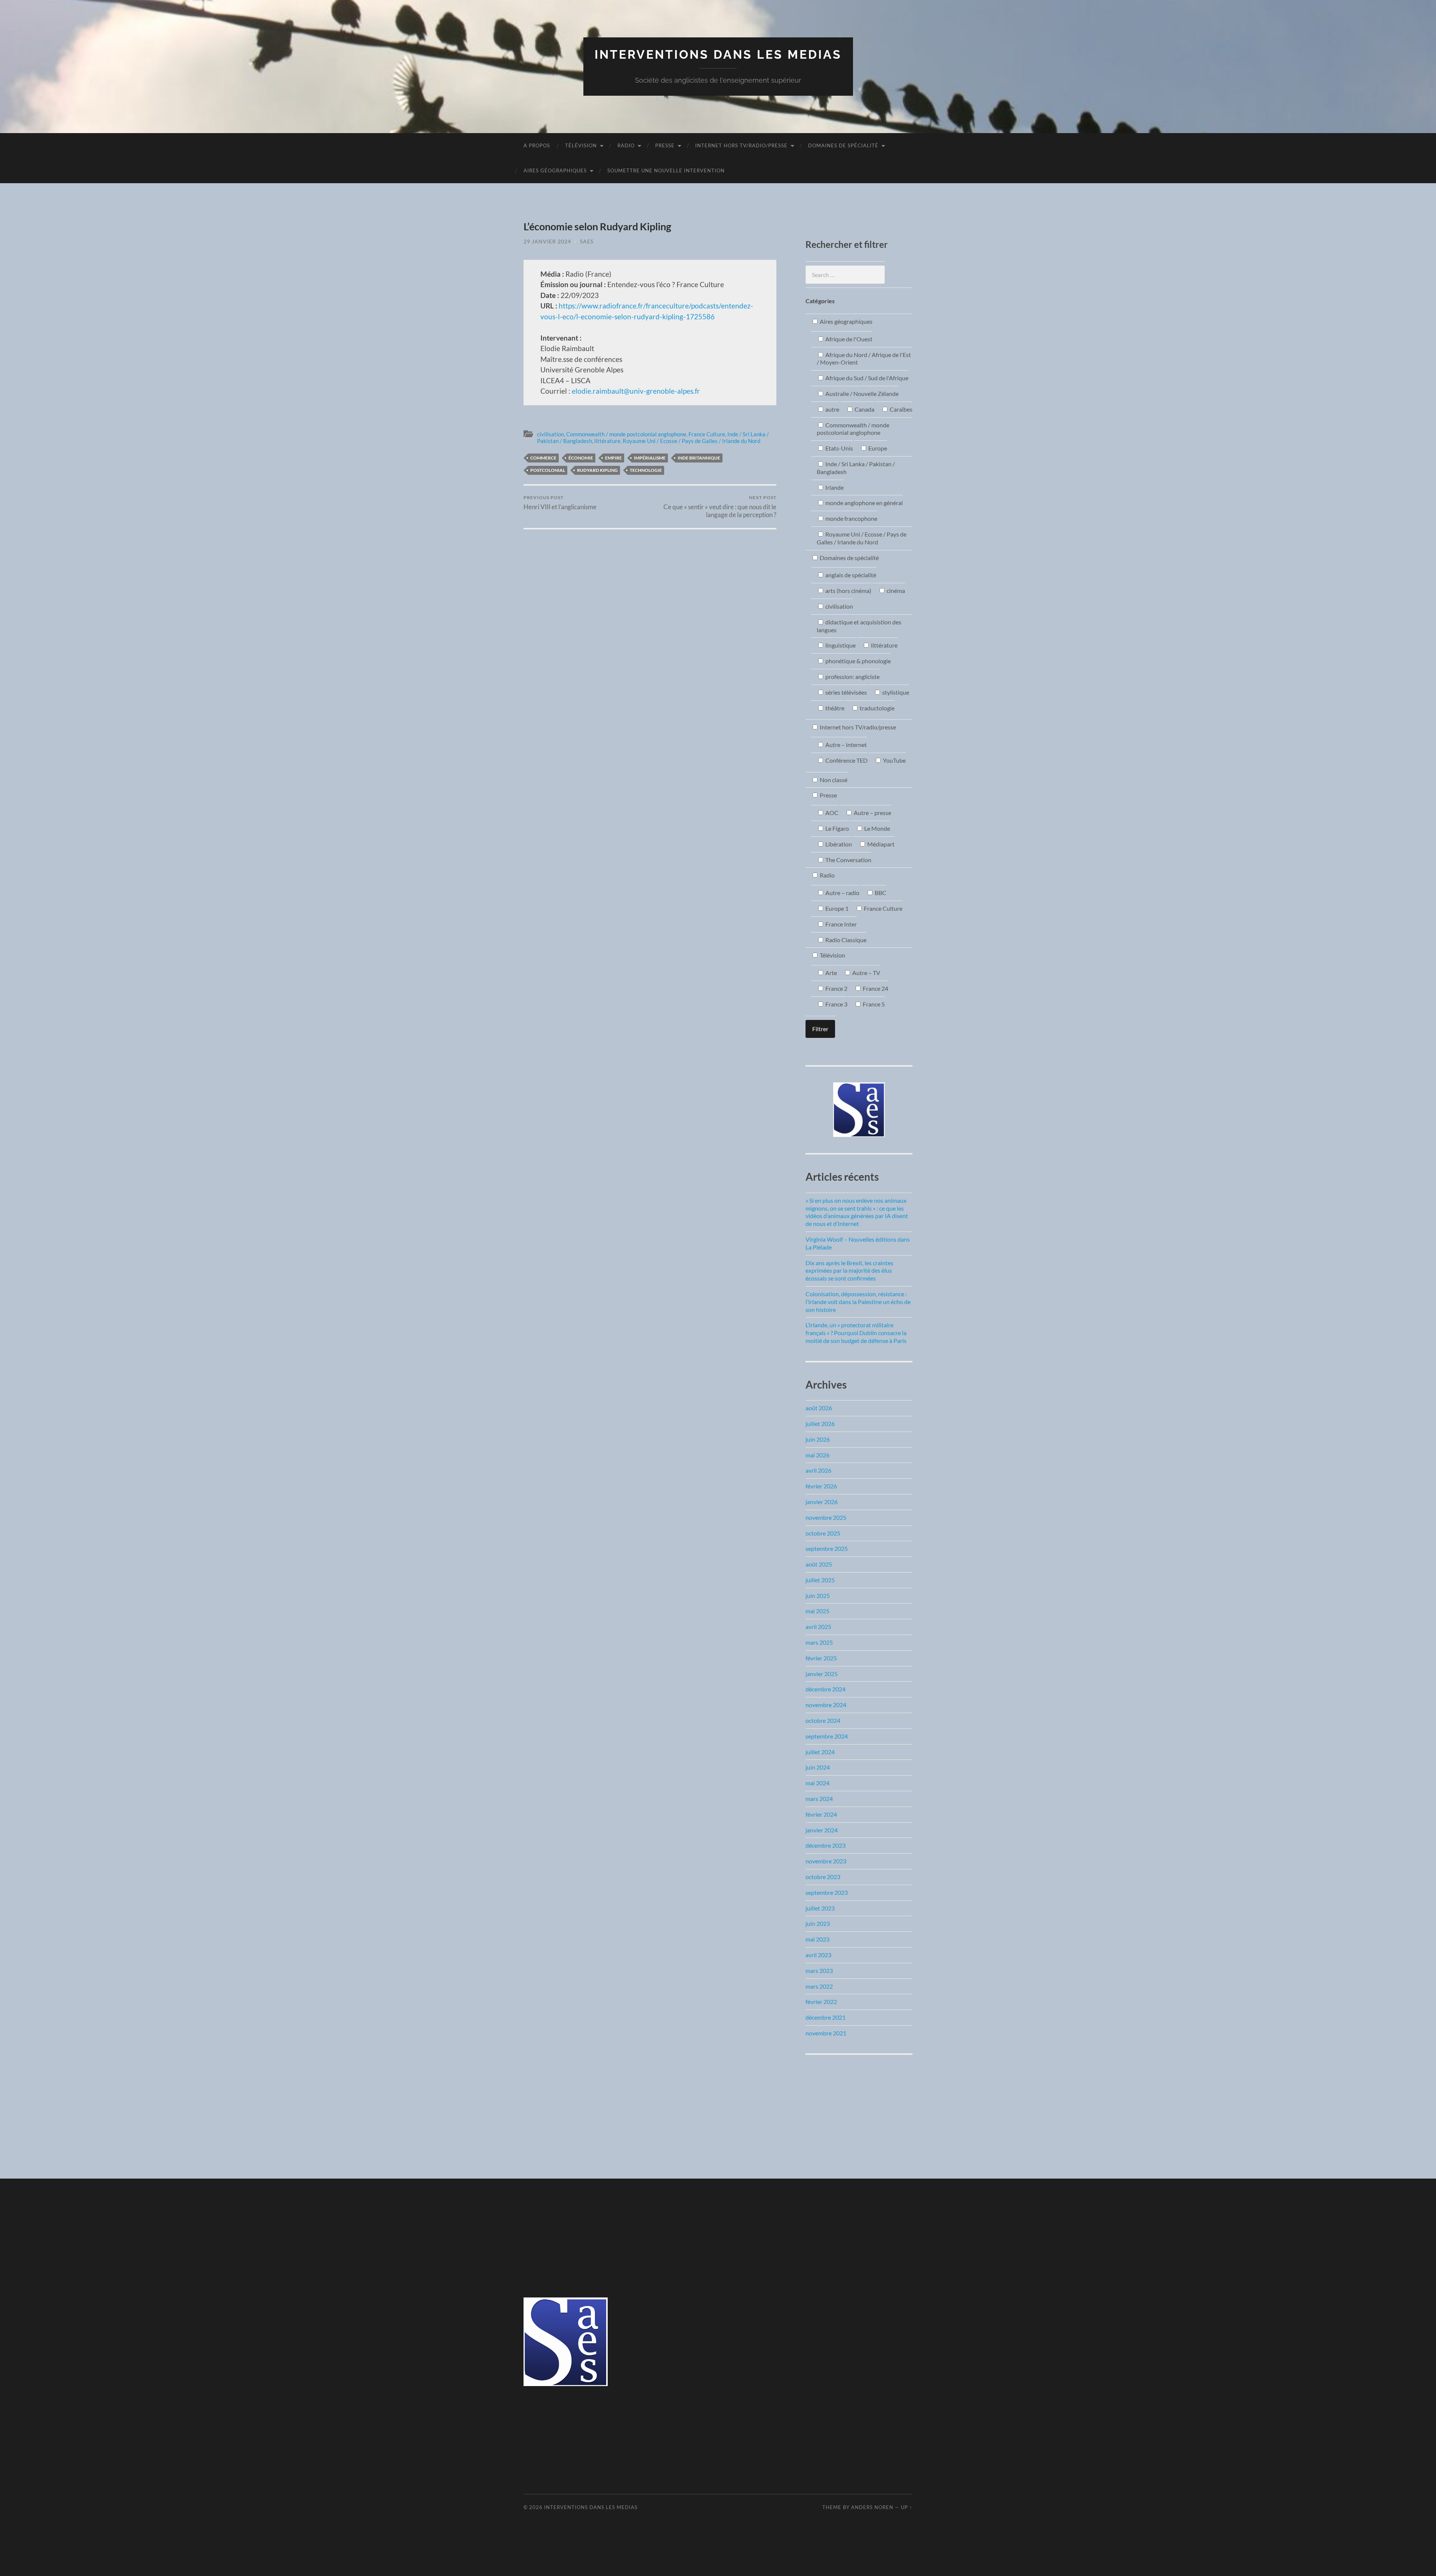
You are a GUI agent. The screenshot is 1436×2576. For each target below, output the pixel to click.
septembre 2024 (827, 1736)
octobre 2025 (823, 1533)
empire (613, 458)
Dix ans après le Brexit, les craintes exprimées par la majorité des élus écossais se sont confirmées (849, 1271)
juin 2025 (818, 1596)
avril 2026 (818, 1470)
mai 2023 (817, 1939)
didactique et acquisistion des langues (859, 626)
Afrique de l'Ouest (848, 339)
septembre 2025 (827, 1548)
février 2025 (821, 1658)
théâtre (834, 708)
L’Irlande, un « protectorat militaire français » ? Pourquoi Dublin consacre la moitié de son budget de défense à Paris (856, 1333)
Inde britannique (699, 458)
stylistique (895, 692)
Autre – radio (842, 893)
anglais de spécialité (850, 575)
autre (832, 409)
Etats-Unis (839, 448)
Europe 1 (836, 908)
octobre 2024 (823, 1720)
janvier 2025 (822, 1674)
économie (581, 458)
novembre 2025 (826, 1517)
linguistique (840, 645)
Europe (877, 448)
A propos (537, 145)
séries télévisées (846, 692)
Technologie (646, 470)
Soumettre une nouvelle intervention (666, 170)
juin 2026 (818, 1439)
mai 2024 (817, 1783)
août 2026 (819, 1408)
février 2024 (821, 1814)
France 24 (875, 988)
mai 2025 (817, 1611)
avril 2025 (818, 1627)
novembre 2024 (826, 1705)
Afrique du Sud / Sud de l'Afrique (866, 378)
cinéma (895, 591)
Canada (864, 409)
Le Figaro (837, 828)
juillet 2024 (820, 1752)
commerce (543, 458)
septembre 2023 (827, 1892)
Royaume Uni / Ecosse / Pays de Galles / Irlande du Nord (691, 441)
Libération (838, 844)
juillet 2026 (820, 1424)
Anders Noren (872, 2507)
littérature (607, 441)
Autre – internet (846, 745)
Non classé (833, 780)
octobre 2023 (823, 1877)
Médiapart (880, 844)
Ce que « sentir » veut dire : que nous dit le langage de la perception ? (720, 507)
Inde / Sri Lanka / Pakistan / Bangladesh (856, 468)
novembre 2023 (826, 1861)
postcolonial (548, 470)
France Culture (707, 434)
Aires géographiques (555, 170)
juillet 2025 (820, 1580)
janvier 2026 (822, 1502)
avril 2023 (818, 1955)
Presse (665, 145)
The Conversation (848, 860)
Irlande (834, 487)
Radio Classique (845, 940)
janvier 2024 (822, 1830)
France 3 (836, 1004)
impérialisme (650, 458)
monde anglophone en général (863, 503)
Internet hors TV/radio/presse (741, 145)
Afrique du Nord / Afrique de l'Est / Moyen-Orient (864, 359)
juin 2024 (818, 1767)
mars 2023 (819, 1971)
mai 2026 (817, 1455)
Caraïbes (900, 409)
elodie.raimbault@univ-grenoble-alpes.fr (635, 391)
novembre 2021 (826, 2033)
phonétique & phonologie (857, 661)
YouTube (894, 760)
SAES (587, 241)
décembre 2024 (826, 1689)
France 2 (836, 988)
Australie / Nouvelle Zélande (861, 394)
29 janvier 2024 (547, 241)
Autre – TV (866, 973)
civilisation (550, 434)
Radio (626, 145)
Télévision (581, 145)
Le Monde (877, 828)
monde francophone (851, 518)
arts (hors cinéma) (848, 591)
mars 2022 (819, 1986)
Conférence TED (846, 760)
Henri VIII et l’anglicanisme (560, 503)
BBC (880, 893)
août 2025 (819, 1564)
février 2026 (821, 1486)
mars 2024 (819, 1799)
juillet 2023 (820, 1908)
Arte (831, 973)
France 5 (873, 1004)
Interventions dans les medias (718, 54)
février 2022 (821, 2002)
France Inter (840, 924)
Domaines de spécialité (843, 145)
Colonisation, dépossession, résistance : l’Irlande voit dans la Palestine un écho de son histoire (858, 1302)
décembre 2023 (826, 1845)
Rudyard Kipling (597, 470)
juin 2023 (818, 1923)
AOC (831, 813)
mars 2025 (819, 1642)
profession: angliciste (852, 677)
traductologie (877, 708)
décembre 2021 (826, 2017)
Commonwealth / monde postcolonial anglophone (626, 434)
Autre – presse (872, 813)
